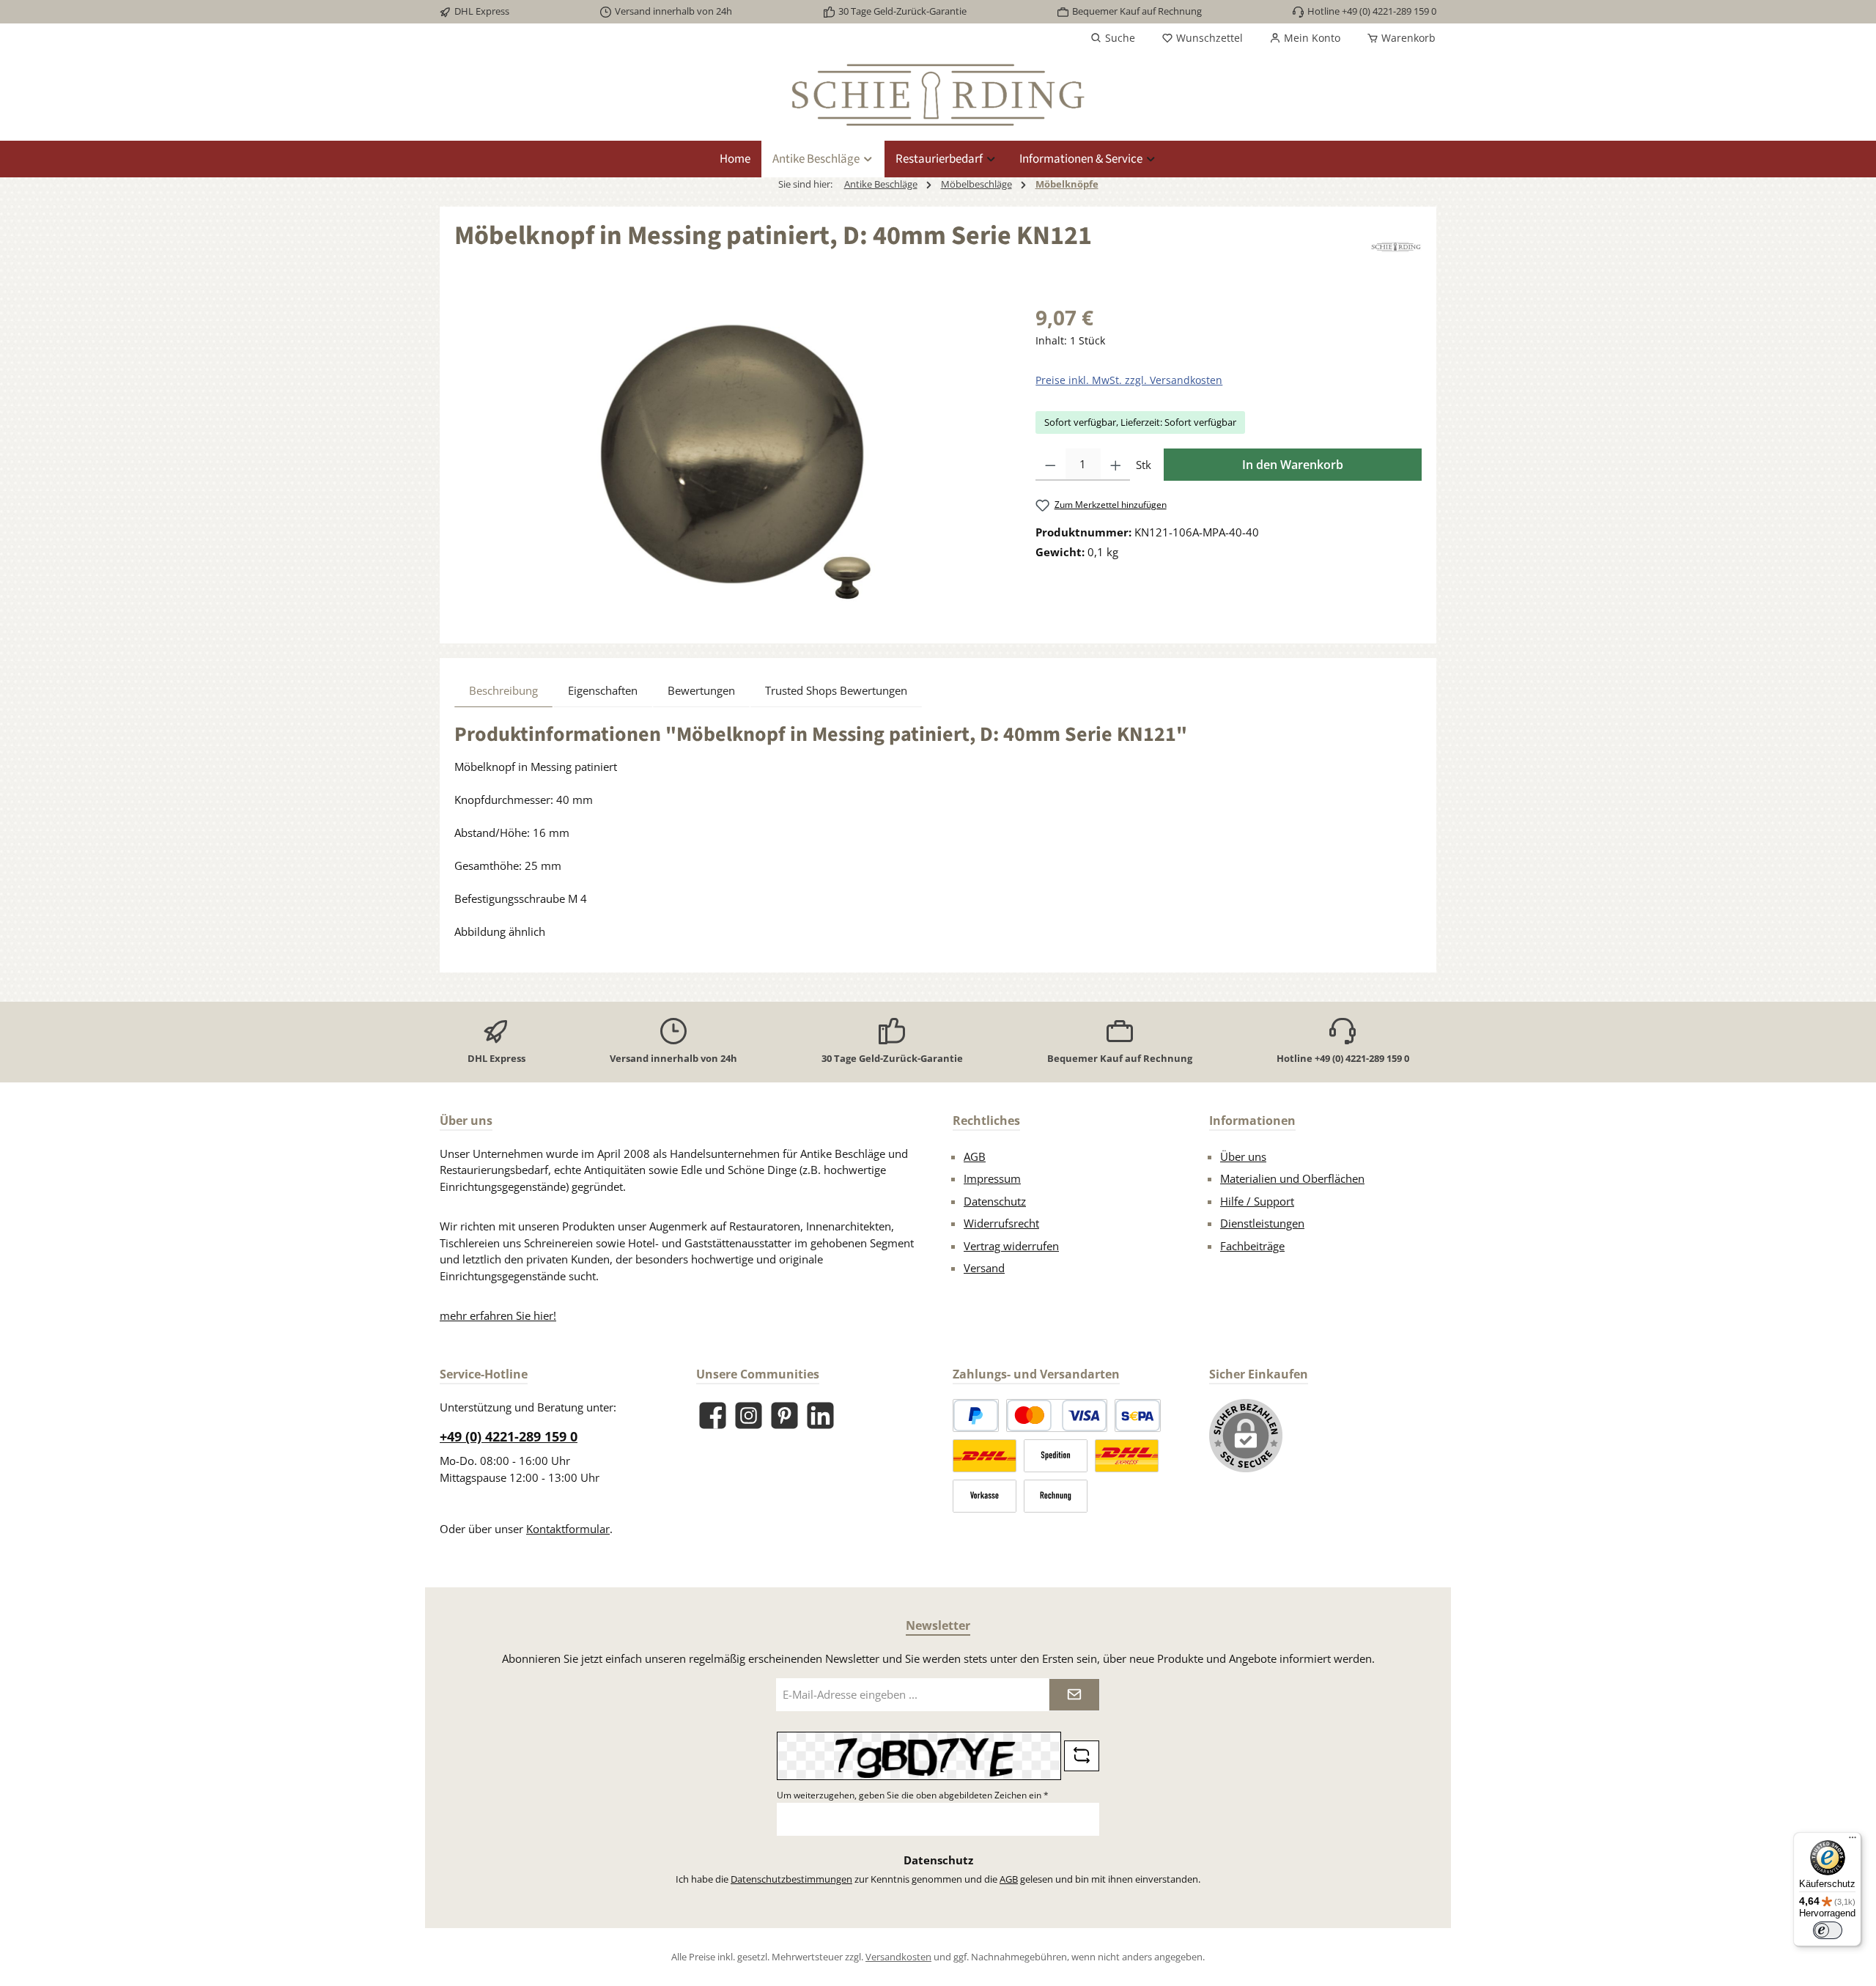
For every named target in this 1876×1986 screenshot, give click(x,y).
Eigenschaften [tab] (603, 690)
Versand (984, 1268)
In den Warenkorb (1293, 465)
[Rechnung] (1056, 1496)
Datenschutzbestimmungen (791, 1879)
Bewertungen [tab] (701, 690)
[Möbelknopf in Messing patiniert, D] (730, 459)
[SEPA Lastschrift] (1138, 1415)
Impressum (992, 1178)
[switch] (1828, 1930)
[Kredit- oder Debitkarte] (1057, 1415)
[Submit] (1074, 1695)
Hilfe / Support (1257, 1201)
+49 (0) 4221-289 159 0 (509, 1436)
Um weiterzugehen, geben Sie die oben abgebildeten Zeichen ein (913, 1795)
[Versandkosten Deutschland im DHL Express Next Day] (1127, 1456)
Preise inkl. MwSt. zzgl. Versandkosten (1129, 380)
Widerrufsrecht (1001, 1223)
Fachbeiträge (1252, 1246)
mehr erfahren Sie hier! (498, 1315)
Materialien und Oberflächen (1292, 1178)
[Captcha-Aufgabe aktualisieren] (1082, 1756)
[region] (730, 459)
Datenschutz (995, 1201)
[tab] (503, 690)
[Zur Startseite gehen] (938, 95)
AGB (975, 1156)
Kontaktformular (568, 1529)
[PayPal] (976, 1415)
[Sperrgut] (1056, 1456)
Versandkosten (898, 1957)
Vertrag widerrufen (1011, 1246)
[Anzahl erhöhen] (1116, 465)
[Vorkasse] (985, 1496)
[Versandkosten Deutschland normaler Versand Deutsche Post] (985, 1456)
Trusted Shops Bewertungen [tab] (836, 690)
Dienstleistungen (1262, 1223)
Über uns (1243, 1156)
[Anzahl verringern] (1050, 465)
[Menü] (1853, 1841)
